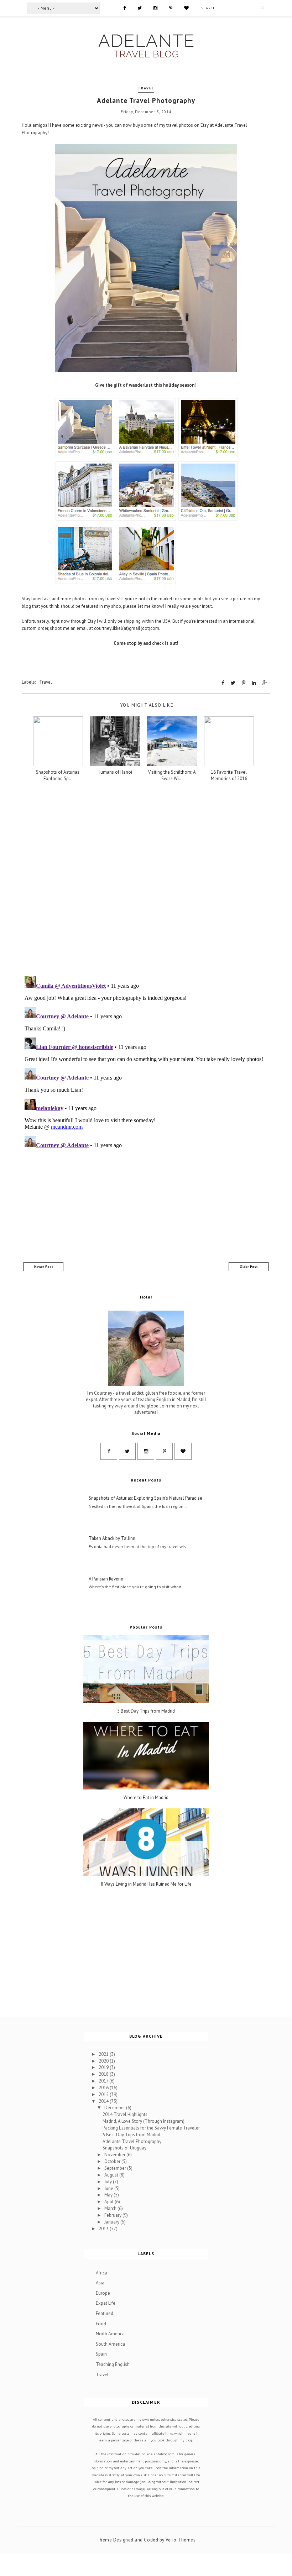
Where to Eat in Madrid (146, 1798)
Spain (101, 2354)
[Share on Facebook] (223, 683)
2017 (104, 2081)
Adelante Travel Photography (132, 2141)
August (112, 2175)
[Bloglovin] (186, 7)
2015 (104, 2094)
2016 (104, 2088)
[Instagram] (155, 7)
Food (101, 2324)
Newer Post (44, 1267)
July (109, 2182)
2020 (104, 2061)
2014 (104, 2101)
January (112, 2222)
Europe (103, 2293)
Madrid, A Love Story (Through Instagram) (144, 2121)
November (115, 2155)
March (111, 2208)
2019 (104, 2067)
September (116, 2168)
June (109, 2188)
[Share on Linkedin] (254, 683)
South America (110, 2344)
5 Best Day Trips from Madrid (146, 1711)
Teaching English (113, 2364)
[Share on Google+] (265, 683)
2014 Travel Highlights (125, 2114)
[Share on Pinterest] (244, 683)
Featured (105, 2313)
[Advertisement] (146, 1207)
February (113, 2215)
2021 (104, 2054)
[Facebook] (124, 7)
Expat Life (106, 2303)
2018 (104, 2074)
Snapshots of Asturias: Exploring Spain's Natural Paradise (145, 1498)
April (109, 2202)
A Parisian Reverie (106, 1579)
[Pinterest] (171, 7)
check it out (165, 643)
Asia (100, 2283)
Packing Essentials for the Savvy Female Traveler (151, 2128)
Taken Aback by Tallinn (112, 1538)
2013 (104, 2229)
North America (110, 2334)
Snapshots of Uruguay (124, 2148)
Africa (101, 2273)
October (113, 2161)
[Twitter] (140, 7)
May (109, 2195)
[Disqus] (146, 879)
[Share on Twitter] (233, 683)
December (115, 2108)
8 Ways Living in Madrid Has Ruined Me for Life (146, 1884)
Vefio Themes (181, 2540)
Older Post (249, 1267)
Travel (146, 88)
